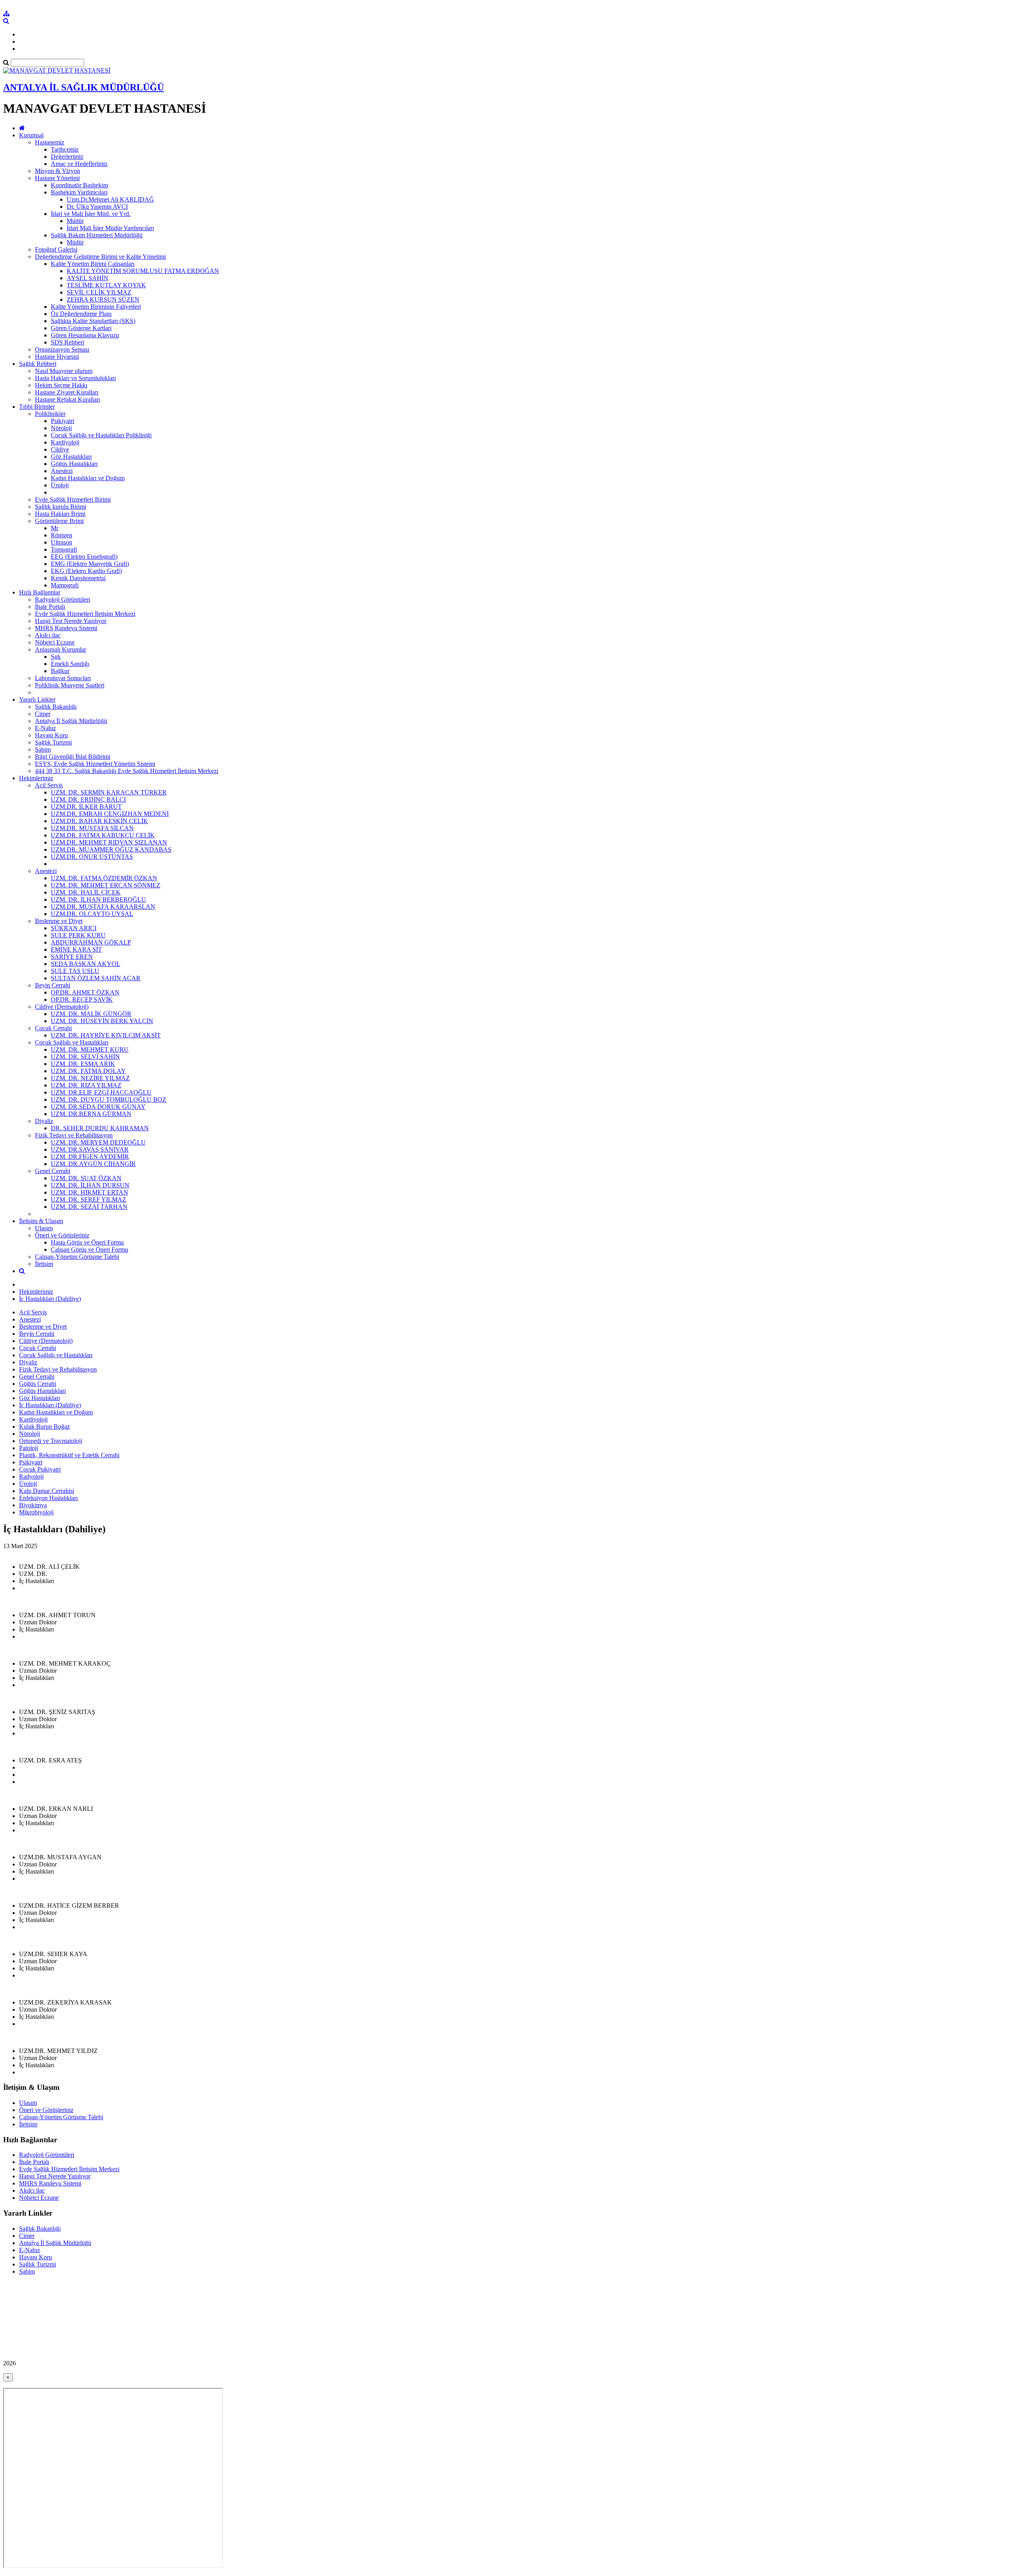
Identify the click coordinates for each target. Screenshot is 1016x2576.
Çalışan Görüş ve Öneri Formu (89, 1250)
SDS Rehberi (67, 342)
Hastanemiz (50, 142)
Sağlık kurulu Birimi (61, 507)
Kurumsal (31, 135)
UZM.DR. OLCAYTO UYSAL (92, 914)
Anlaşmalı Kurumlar (61, 649)
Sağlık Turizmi (53, 742)
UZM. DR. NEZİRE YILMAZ (90, 1078)
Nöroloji (61, 428)
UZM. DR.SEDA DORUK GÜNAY (98, 1107)
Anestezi (62, 471)
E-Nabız (45, 728)
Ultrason (62, 542)
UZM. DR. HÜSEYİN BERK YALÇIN (102, 1021)
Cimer (43, 714)
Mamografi (65, 585)
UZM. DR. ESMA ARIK (83, 1064)
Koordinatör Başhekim (79, 185)
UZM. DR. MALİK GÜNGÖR (91, 1014)
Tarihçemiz (65, 149)
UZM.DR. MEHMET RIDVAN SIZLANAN (109, 842)
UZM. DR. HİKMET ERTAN (89, 1192)
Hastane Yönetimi (57, 178)
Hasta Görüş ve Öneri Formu (87, 1242)
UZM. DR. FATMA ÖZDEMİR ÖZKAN (104, 878)
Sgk (56, 657)
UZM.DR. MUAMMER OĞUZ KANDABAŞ (111, 849)
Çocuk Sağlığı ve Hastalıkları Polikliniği (101, 435)
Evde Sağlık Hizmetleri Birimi (73, 499)
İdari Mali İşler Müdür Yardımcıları (110, 228)
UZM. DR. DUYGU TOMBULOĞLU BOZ (109, 1099)
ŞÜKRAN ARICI (74, 928)
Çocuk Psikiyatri (40, 1469)
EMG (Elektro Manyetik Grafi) (90, 564)
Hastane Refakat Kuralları (67, 399)
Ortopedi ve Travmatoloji (51, 1441)
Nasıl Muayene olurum (64, 371)
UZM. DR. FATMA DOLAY (88, 1071)
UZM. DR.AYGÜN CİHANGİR (93, 1164)
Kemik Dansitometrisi (78, 578)
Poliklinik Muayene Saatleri (70, 685)
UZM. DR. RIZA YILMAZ (86, 1085)
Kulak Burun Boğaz (44, 1427)
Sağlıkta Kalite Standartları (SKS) (93, 321)
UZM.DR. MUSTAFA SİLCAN (92, 828)
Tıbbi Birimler (37, 407)
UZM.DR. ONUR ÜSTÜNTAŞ (92, 857)
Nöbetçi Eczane (55, 642)
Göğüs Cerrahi (38, 1384)
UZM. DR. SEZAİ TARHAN (89, 1207)
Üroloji (60, 485)
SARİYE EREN (72, 957)
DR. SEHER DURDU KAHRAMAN (100, 1128)
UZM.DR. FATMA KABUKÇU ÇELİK (103, 835)
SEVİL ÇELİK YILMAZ (99, 292)
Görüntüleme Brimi (59, 521)
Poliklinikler (50, 414)
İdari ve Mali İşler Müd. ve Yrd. (91, 214)
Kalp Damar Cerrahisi (47, 1491)
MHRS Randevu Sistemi (66, 628)
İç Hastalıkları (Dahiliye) (50, 1299)
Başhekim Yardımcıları (79, 192)
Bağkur (60, 671)
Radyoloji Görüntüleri (63, 599)
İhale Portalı (50, 607)
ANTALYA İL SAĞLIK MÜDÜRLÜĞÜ (84, 87)
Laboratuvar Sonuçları (63, 678)
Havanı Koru (51, 735)
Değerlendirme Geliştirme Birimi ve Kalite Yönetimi (100, 257)
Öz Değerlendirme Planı (81, 314)
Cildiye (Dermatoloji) (62, 1007)
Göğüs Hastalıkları (74, 464)
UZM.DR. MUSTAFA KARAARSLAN (103, 907)
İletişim (44, 1264)
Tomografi (64, 549)
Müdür (75, 221)
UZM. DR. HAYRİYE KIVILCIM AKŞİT (106, 1035)
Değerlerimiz (67, 157)
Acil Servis (49, 785)
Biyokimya (33, 1505)
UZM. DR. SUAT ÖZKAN (86, 1178)
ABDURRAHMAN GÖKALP (91, 942)
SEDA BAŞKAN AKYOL (86, 964)
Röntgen (62, 535)
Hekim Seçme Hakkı (61, 385)
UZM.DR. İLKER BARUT (86, 807)
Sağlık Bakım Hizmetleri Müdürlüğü (97, 235)
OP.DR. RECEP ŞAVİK (82, 999)
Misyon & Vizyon (58, 171)
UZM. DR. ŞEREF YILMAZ (89, 1200)
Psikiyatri (63, 421)
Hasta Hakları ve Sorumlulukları (75, 378)
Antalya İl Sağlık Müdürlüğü (71, 721)
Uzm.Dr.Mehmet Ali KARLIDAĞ (110, 199)
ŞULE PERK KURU (78, 935)
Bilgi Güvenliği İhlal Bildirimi (73, 757)
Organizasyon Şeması (62, 349)
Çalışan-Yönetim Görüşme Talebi (77, 1257)
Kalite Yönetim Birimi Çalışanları (93, 264)
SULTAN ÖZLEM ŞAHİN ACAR (96, 978)
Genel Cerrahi (53, 1171)
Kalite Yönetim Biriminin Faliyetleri (96, 307)
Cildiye (60, 449)
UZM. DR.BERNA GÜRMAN (91, 1114)
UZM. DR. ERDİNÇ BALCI (88, 799)
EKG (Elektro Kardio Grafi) (86, 571)
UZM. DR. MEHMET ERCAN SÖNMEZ (106, 885)
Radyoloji (31, 1477)
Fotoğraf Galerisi (56, 249)
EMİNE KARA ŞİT (76, 949)
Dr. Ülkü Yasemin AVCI (97, 207)
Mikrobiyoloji (36, 1512)
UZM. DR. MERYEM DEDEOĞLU (98, 1142)
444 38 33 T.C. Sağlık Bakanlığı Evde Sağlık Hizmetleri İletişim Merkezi (127, 771)
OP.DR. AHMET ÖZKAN (85, 992)
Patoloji (29, 1448)
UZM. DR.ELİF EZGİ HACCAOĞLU (101, 1092)
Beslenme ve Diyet (59, 921)
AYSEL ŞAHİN (88, 278)
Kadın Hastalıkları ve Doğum (88, 478)
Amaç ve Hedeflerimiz (79, 164)
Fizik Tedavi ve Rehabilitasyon (74, 1135)
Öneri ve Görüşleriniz (62, 1235)
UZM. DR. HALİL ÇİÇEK (86, 892)
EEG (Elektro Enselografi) (84, 557)
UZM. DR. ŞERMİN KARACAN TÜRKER (109, 792)
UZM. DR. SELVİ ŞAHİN (85, 1057)
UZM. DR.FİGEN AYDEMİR (90, 1157)
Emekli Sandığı (70, 664)
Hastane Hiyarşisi (57, 357)
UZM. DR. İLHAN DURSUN (90, 1185)
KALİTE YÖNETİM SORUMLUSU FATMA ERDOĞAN (143, 271)
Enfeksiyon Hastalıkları (48, 1498)
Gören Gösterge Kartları (81, 328)
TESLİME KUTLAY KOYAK (106, 285)
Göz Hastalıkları (71, 457)
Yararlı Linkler (37, 699)
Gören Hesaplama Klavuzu (85, 335)
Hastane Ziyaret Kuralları (67, 392)
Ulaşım (44, 1228)
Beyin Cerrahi (53, 985)
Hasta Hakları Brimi (60, 514)
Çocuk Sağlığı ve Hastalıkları (72, 1042)
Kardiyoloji (65, 442)
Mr (55, 528)
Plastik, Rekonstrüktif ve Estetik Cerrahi (69, 1455)
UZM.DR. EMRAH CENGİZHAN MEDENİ (110, 814)
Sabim (43, 749)
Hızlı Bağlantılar (40, 592)
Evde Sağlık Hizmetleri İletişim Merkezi (85, 614)
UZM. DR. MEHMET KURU (90, 1049)
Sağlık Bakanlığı (56, 707)
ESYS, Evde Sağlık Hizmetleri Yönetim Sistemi (95, 764)
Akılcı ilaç (48, 635)
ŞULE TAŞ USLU (75, 971)
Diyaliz (44, 1121)
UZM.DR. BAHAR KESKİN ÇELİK (99, 821)
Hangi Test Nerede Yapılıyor (71, 621)
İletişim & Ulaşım (41, 1221)
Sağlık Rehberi (38, 364)
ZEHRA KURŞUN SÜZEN (103, 299)
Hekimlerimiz (36, 778)
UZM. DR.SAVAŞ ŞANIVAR (90, 1149)
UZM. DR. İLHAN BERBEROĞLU (98, 899)
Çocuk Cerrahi (53, 1028)
